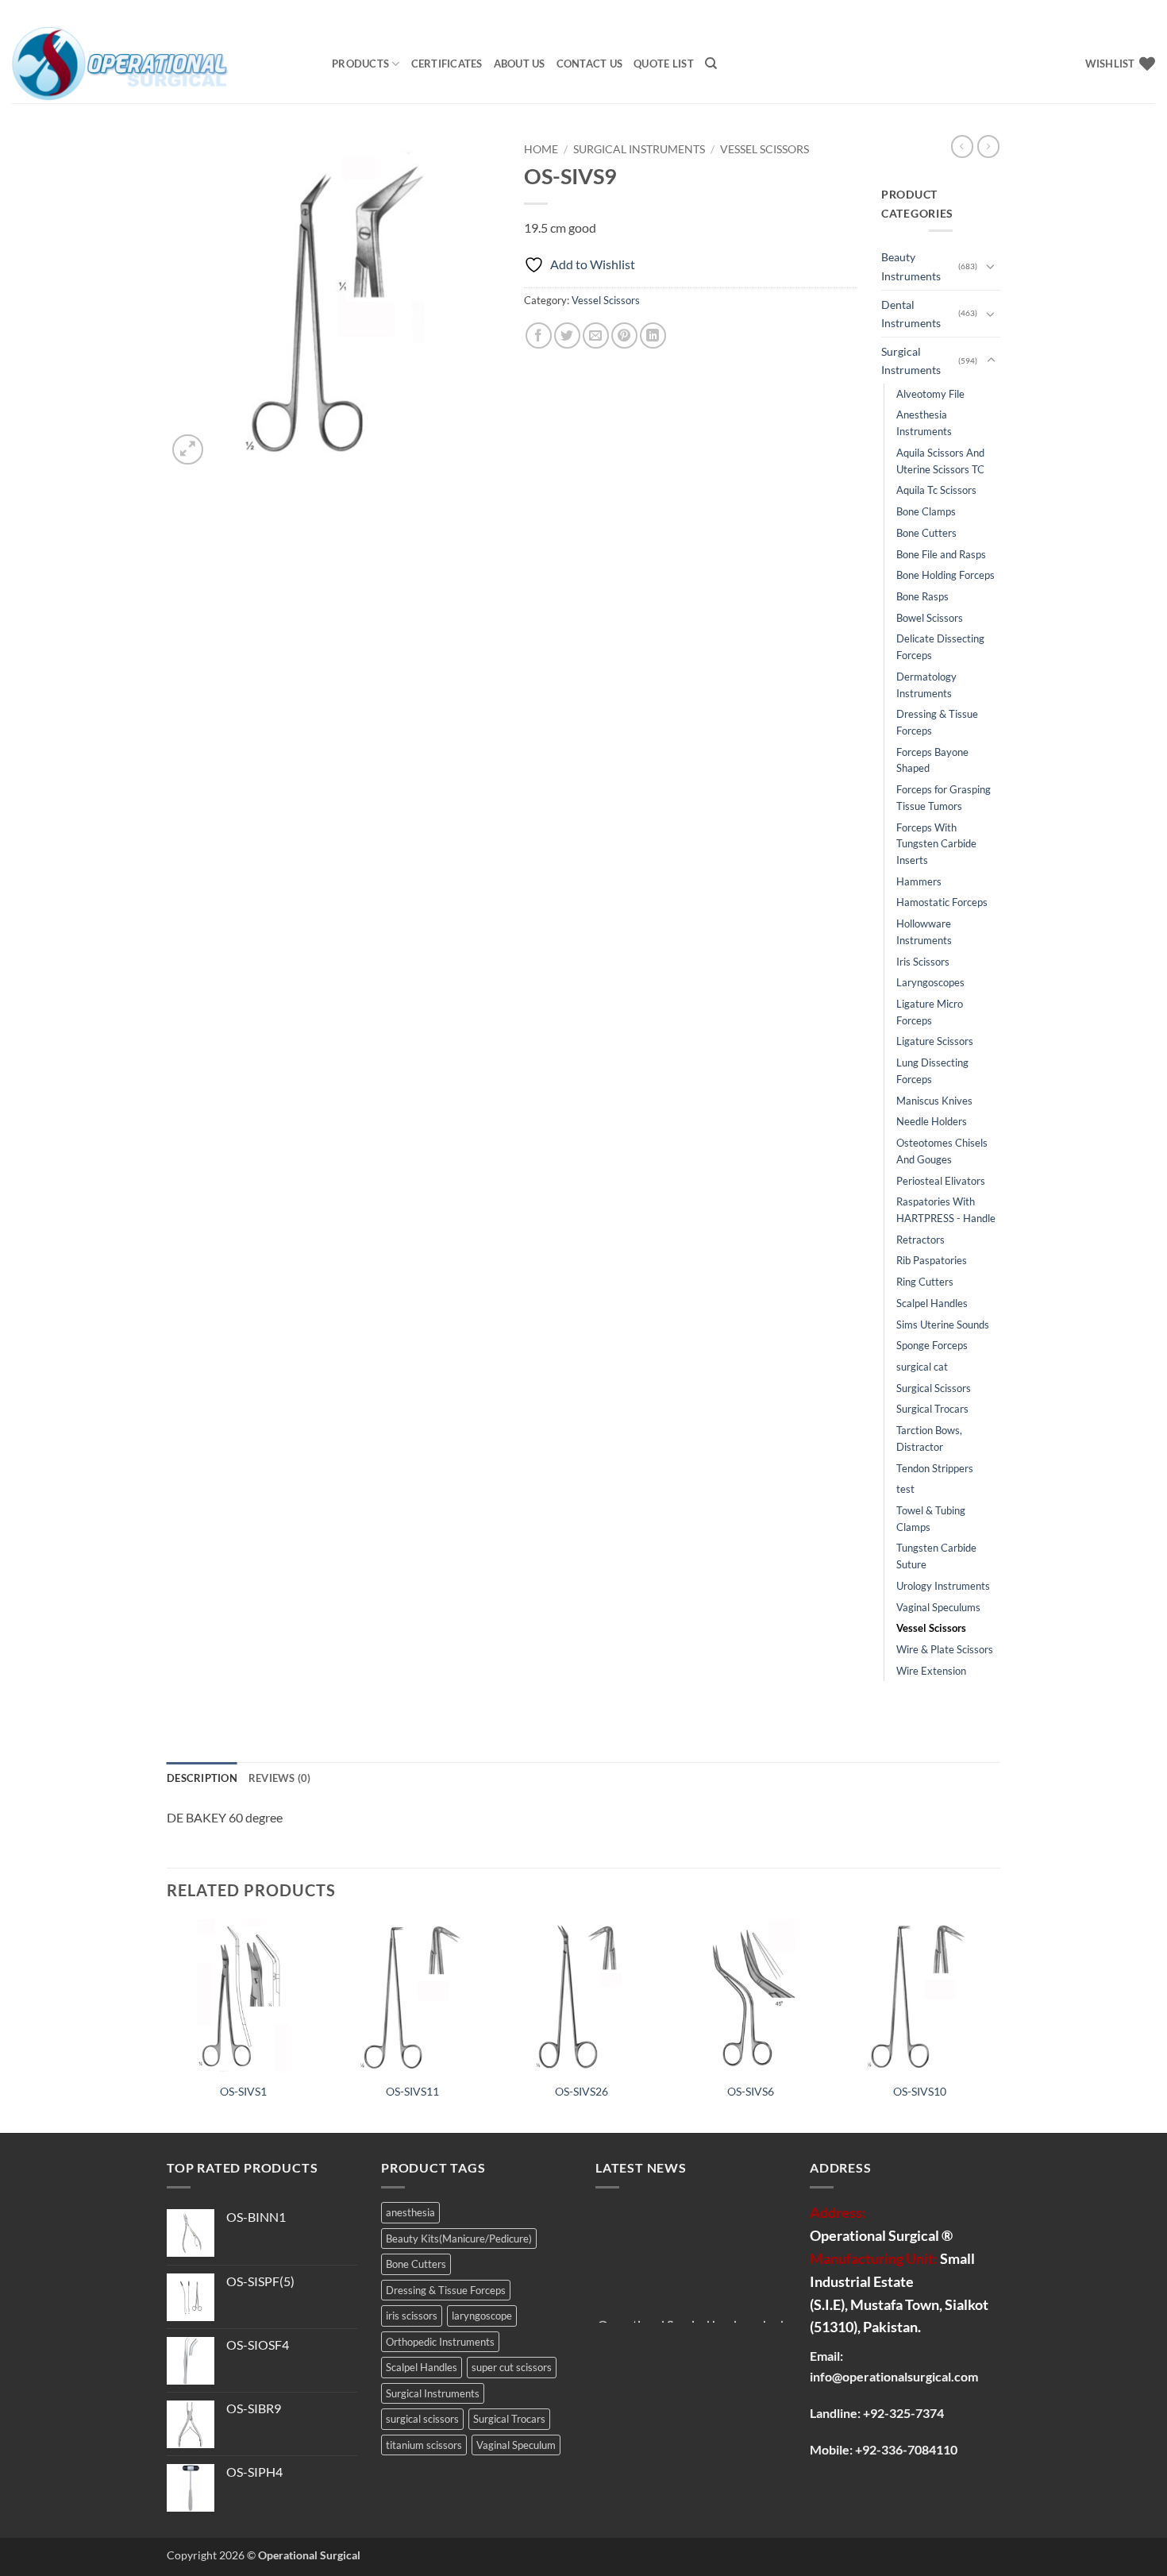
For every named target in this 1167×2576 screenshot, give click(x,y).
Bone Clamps (926, 511)
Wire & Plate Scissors (945, 1649)
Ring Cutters (925, 1282)
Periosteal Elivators (941, 1181)
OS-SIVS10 (920, 2091)
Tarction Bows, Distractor (929, 1438)
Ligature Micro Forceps (930, 1012)
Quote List (664, 64)
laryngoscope (482, 2316)
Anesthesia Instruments (924, 423)
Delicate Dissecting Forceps (940, 647)
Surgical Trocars (932, 1409)
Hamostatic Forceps (942, 902)
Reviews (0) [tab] (280, 1778)
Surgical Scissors (934, 1388)
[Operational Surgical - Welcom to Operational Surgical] (160, 64)
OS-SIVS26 (582, 2091)
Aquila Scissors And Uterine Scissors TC (940, 461)
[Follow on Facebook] (1102, 13)
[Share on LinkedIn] (653, 335)
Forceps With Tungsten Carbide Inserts (936, 844)
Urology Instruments (943, 1586)
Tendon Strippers (935, 1468)
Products (360, 64)
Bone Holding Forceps (946, 575)
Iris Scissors (923, 962)
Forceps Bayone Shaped (932, 760)
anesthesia (410, 2212)
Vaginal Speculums (938, 1607)
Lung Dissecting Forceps (932, 1071)
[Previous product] (988, 146)
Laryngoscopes (930, 982)
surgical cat (922, 1367)
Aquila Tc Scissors (936, 490)
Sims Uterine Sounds (943, 1325)
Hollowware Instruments (924, 932)
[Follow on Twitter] (1132, 13)
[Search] (711, 64)
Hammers (919, 881)
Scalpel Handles (932, 1303)
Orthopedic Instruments (440, 2342)
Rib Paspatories (932, 1260)
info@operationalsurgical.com (894, 2376)
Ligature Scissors (935, 1041)
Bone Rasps (922, 596)
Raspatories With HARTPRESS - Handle (946, 1210)
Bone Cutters (926, 533)
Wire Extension (931, 1671)
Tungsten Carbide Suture (936, 1556)
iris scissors (412, 2316)
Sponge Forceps (932, 1345)
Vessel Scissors (765, 149)
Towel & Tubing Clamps (931, 1519)
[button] (188, 450)
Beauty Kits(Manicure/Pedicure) (459, 2239)
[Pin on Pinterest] (624, 335)
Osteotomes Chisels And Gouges (942, 1151)
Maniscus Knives (934, 1101)
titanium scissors (424, 2445)
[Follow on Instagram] (1117, 13)
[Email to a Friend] (596, 335)
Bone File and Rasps (941, 554)
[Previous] (168, 2025)
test (905, 1489)
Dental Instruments (911, 314)
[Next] (996, 2025)
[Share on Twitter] (567, 335)
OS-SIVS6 (751, 2091)
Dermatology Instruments (926, 685)
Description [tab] (202, 1778)
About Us (520, 64)
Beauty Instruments (911, 266)
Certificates (447, 64)
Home (541, 149)
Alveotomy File (930, 394)
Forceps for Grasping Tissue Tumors (944, 798)
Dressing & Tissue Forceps (937, 722)
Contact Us (590, 64)
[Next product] (962, 146)
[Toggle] (991, 266)
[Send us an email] (1147, 13)
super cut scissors (512, 2367)
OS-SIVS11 (412, 2091)
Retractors (921, 1240)
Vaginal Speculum (516, 2445)
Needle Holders (932, 1121)
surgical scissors (422, 2419)
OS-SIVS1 (243, 2091)
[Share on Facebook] (539, 335)
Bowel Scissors (930, 618)
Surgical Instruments (639, 149)
